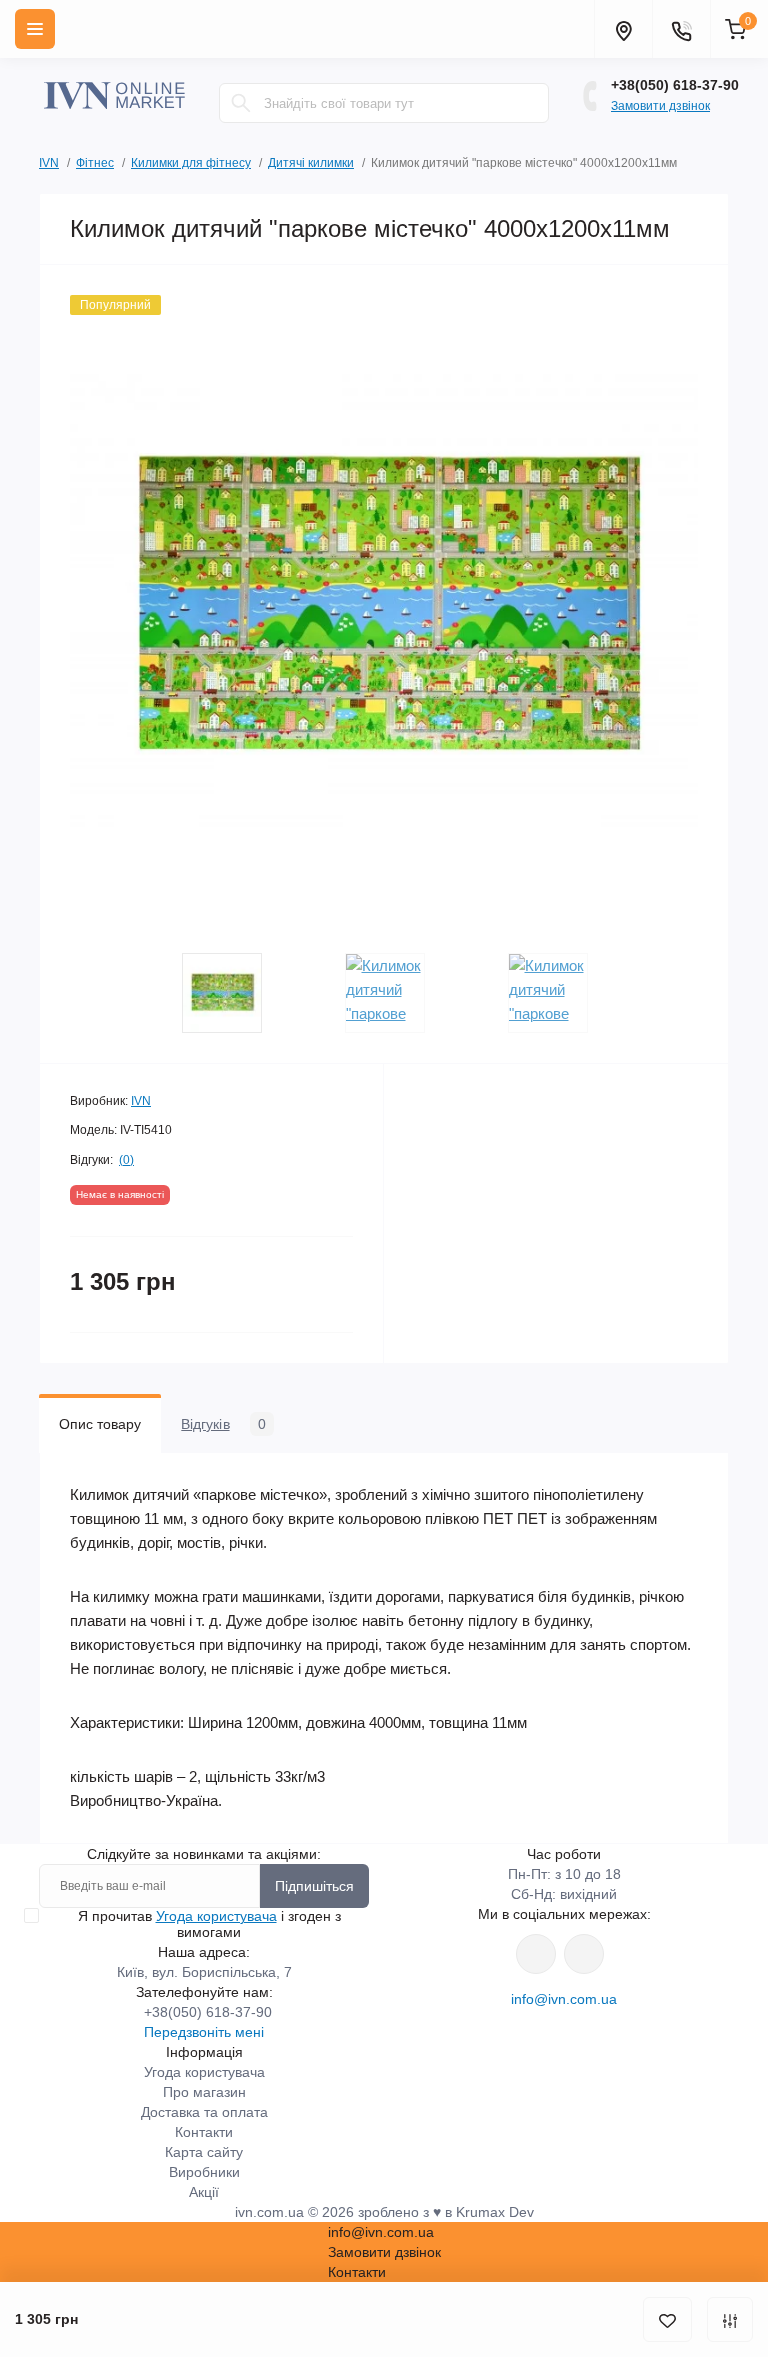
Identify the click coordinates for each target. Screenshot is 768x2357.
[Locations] (623, 29)
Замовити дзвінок (660, 106)
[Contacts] (681, 29)
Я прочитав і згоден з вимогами (209, 1924)
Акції (204, 2192)
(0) (126, 1160)
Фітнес (95, 163)
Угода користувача (216, 1916)
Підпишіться (314, 1886)
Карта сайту (204, 2152)
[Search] (241, 103)
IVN (49, 163)
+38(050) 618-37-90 (675, 85)
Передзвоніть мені (204, 2032)
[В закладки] (667, 2319)
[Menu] (35, 29)
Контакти (204, 2132)
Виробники (204, 2172)
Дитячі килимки (311, 163)
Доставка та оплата (204, 2112)
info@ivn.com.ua (564, 1999)
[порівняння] (730, 2319)
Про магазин (204, 2092)
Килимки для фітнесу (191, 163)
